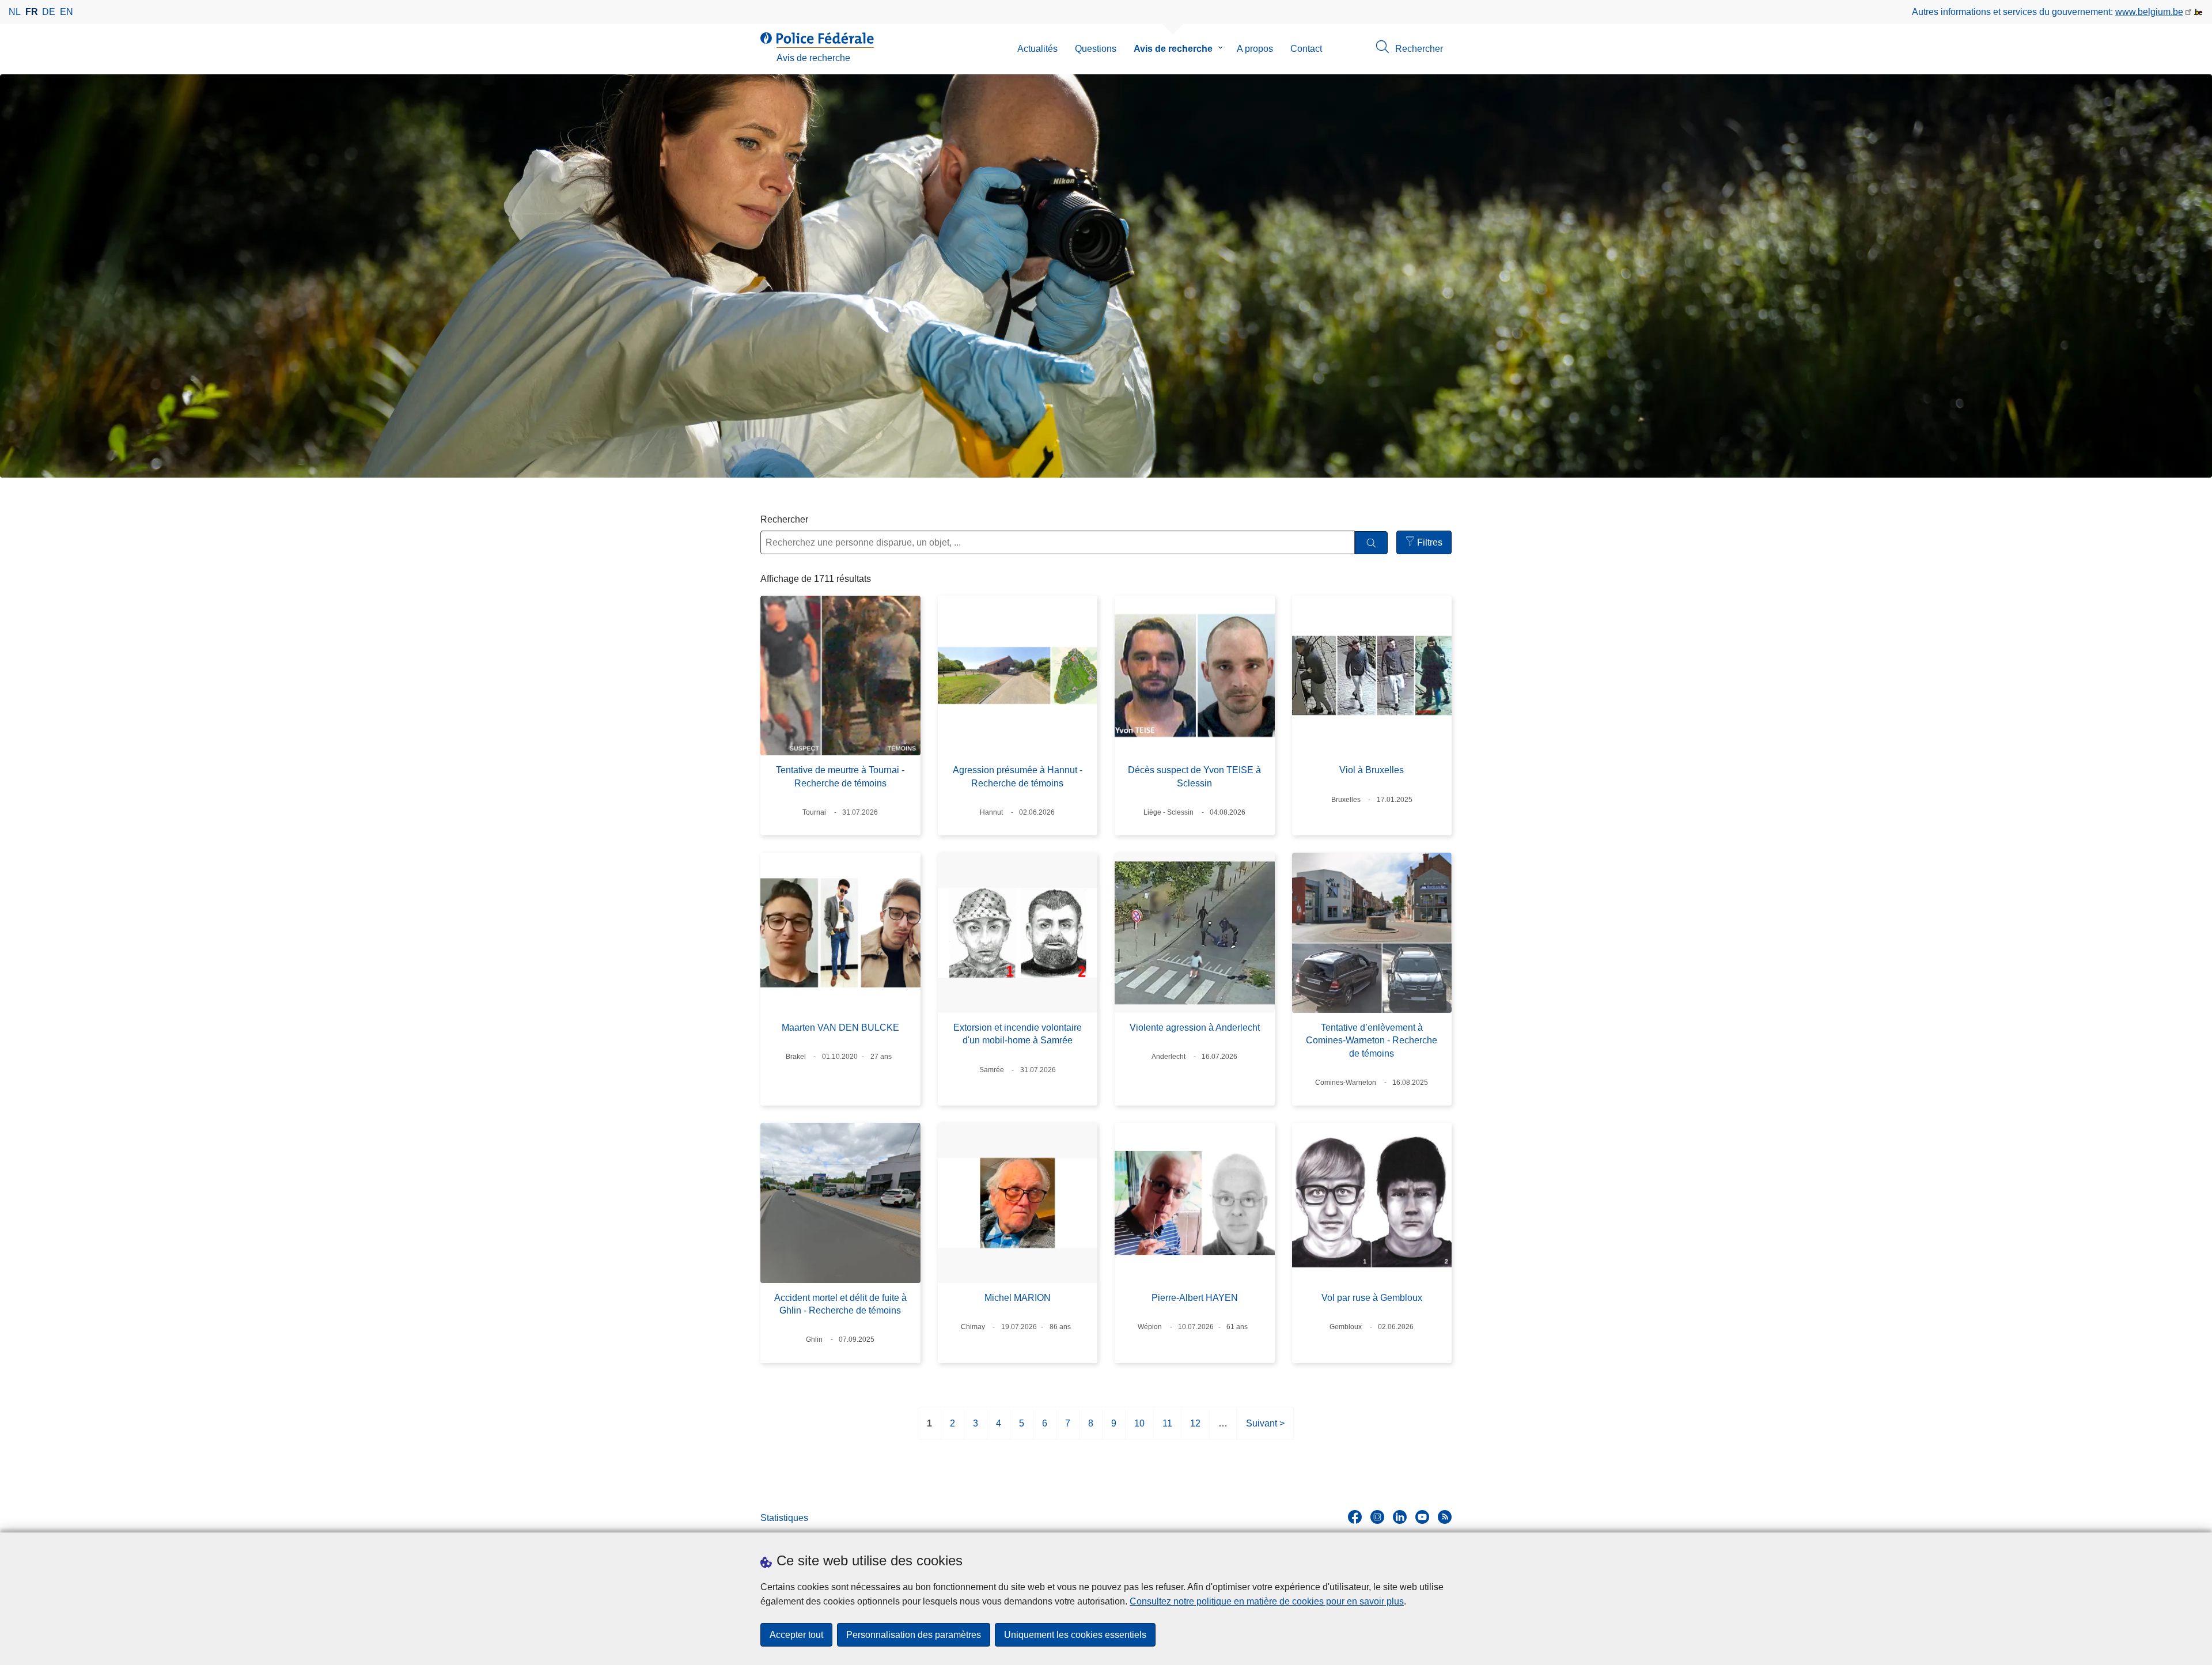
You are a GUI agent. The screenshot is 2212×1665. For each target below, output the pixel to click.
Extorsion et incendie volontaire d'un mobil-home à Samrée (1018, 1034)
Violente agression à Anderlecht (1195, 1028)
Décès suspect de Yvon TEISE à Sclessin (1194, 776)
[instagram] (1377, 1517)
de (49, 12)
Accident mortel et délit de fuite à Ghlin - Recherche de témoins (840, 1304)
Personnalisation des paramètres (914, 1635)
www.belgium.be (2149, 12)
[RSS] (1445, 1517)
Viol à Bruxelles (1372, 770)
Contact (1306, 49)
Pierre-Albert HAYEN (1195, 1298)
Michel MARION (1018, 1298)
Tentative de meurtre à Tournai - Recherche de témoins (840, 776)
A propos (1255, 49)
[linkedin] (1400, 1517)
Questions (1096, 49)
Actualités (1037, 49)
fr (32, 12)
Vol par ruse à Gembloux (1372, 1298)
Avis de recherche (1173, 49)
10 (1139, 1429)
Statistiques (784, 1518)
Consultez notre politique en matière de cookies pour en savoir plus (1267, 1601)
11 (1167, 1429)
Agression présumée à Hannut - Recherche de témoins (1018, 776)
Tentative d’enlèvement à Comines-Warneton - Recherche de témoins (1372, 1040)
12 (1195, 1429)
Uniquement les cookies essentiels (1075, 1635)
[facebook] (1355, 1517)
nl (15, 12)
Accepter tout (796, 1635)
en (67, 12)
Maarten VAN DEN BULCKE (840, 1028)
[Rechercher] (1371, 543)
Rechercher (784, 519)
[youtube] (1422, 1517)
